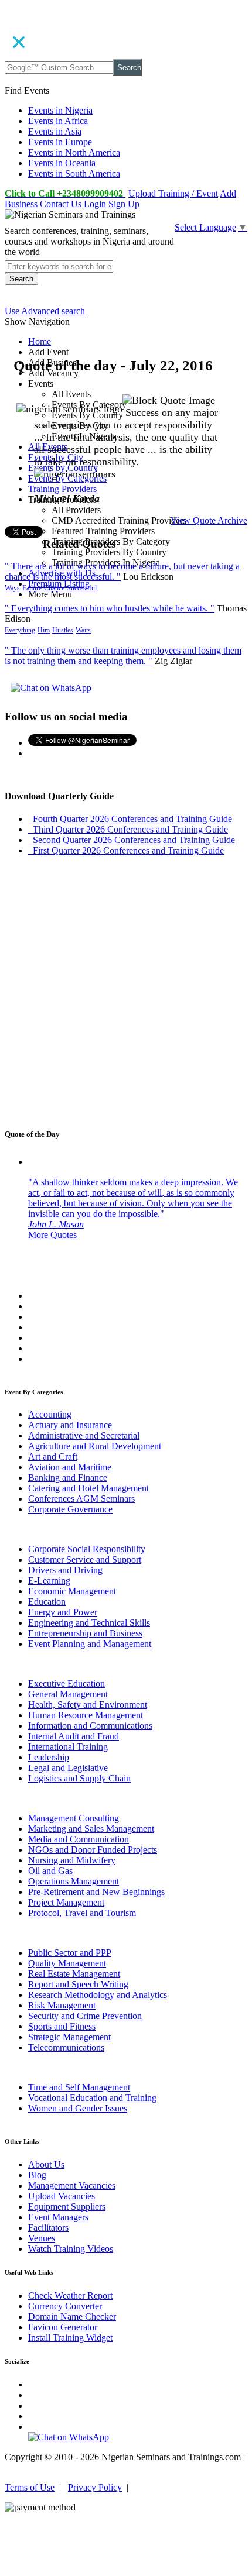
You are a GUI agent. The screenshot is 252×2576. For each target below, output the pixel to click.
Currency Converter (65, 2306)
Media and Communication (79, 1839)
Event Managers (58, 2217)
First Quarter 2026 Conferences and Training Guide (126, 850)
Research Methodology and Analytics (98, 1995)
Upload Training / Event (173, 193)
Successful (82, 588)
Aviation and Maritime (70, 1467)
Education (47, 1602)
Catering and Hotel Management (88, 1488)
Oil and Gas (50, 1871)
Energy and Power (63, 1612)
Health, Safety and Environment (88, 1705)
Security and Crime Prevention (85, 2016)
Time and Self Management (79, 2087)
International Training (68, 1747)
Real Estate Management (74, 1974)
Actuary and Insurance (70, 1425)
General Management (68, 1694)
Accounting (50, 1414)
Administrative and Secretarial (84, 1435)
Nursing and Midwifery (72, 1860)
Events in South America (74, 173)
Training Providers (62, 489)
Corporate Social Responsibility (87, 1549)
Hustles (63, 630)
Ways (12, 588)
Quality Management (67, 1963)
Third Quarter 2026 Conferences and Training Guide (128, 829)
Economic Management (72, 1591)
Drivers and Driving (65, 1570)
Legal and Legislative (68, 1768)
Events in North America (74, 152)
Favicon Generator (63, 2327)
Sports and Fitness (62, 2026)
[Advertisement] (126, 991)
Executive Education (67, 1683)
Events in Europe (60, 142)
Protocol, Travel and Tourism (82, 1913)
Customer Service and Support (85, 1559)
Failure (32, 588)
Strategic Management (69, 2037)
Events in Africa (58, 121)
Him (44, 630)
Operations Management (74, 1881)
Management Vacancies (72, 2185)
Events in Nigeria (60, 110)
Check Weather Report (70, 2295)
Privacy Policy (95, 2487)
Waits (83, 630)
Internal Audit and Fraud (74, 1736)
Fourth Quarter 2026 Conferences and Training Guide (130, 819)
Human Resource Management (86, 1715)
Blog (37, 2175)
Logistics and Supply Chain (79, 1778)
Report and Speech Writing (78, 1984)
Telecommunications (66, 2047)
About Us (46, 2164)
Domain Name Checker (72, 2317)
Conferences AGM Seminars (81, 1499)
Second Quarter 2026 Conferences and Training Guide (132, 840)
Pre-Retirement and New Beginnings (96, 1892)
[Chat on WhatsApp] (51, 688)
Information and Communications (90, 1726)
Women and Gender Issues (78, 2108)
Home (40, 341)
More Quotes (52, 1235)
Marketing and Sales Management (91, 1829)
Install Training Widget (70, 2338)
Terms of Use (30, 2487)
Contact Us (61, 204)
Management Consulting (74, 1818)
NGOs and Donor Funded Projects (93, 1850)
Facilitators (48, 2228)
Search (129, 68)
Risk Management (62, 2005)
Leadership (49, 1757)
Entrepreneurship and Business (85, 1633)
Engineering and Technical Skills (89, 1623)
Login (95, 204)
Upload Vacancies (62, 2196)
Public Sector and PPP (70, 1953)
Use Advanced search (45, 311)
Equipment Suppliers (67, 2207)
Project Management (66, 1902)
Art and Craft (53, 1456)
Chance (54, 588)
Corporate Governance (70, 1509)
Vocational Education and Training (92, 2098)
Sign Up (124, 204)
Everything (20, 630)
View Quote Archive (209, 520)
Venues (42, 2238)
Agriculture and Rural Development (95, 1446)
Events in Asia (55, 131)
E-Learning (49, 1581)
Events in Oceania (62, 163)
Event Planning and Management (90, 1644)
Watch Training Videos (71, 2249)
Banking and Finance (68, 1478)
